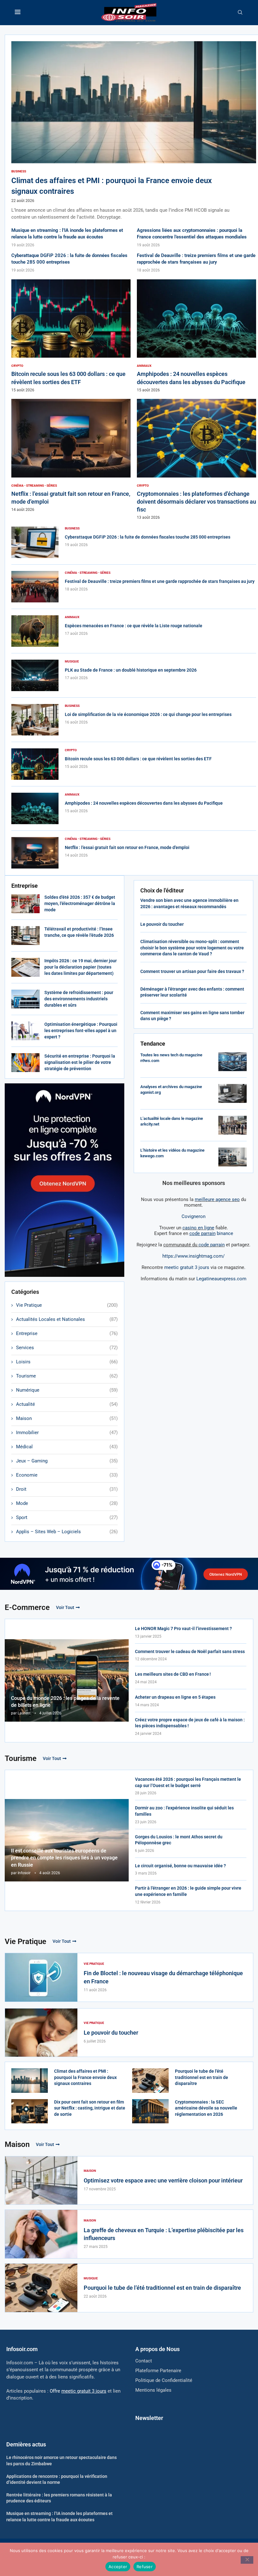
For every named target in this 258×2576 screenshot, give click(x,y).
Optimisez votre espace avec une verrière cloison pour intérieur (163, 2180)
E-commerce (27, 1607)
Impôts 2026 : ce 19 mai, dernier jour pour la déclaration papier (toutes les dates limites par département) (81, 967)
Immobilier (67, 1433)
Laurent (24, 1713)
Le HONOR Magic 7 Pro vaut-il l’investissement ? (183, 1629)
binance (211, 1233)
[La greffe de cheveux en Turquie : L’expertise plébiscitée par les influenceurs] (41, 2234)
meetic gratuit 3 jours (187, 1267)
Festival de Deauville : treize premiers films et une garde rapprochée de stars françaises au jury (160, 581)
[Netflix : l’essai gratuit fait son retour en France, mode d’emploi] (71, 455)
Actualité (67, 1404)
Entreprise (67, 1333)
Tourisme (67, 1376)
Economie (67, 1475)
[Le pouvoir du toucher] (41, 2033)
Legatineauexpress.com (221, 1279)
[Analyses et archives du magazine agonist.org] (233, 1093)
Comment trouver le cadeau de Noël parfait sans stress (190, 1651)
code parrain (212, 1245)
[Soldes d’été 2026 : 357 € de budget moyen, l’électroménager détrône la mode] (25, 904)
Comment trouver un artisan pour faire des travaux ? (192, 971)
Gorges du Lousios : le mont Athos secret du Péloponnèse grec (179, 1840)
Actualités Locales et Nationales (67, 1319)
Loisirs (67, 1362)
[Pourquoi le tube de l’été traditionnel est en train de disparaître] (150, 2081)
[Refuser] (247, 2560)
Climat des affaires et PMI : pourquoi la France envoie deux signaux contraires (85, 2077)
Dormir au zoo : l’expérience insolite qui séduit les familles (184, 1811)
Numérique (67, 1390)
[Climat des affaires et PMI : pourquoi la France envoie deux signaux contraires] (134, 131)
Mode (67, 1503)
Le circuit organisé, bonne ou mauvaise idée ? (180, 1866)
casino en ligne (198, 1228)
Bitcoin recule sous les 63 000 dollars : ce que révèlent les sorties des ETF (138, 759)
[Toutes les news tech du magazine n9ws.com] (233, 1062)
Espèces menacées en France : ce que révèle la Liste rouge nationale (134, 626)
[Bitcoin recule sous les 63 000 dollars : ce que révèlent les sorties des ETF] (71, 336)
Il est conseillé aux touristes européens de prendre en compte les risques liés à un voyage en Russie (64, 1858)
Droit (67, 1489)
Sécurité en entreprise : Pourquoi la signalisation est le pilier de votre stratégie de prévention (80, 1062)
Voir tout (65, 1607)
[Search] (240, 13)
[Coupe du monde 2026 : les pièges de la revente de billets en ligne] (67, 1681)
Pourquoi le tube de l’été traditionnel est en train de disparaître (202, 2077)
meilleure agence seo (217, 1199)
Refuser (145, 2567)
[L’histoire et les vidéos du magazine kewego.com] (233, 1157)
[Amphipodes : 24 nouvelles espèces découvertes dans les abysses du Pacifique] (196, 336)
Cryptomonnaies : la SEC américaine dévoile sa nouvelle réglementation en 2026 (206, 2108)
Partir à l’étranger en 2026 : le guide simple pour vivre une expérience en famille (188, 1891)
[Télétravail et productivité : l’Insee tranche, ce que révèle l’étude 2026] (25, 936)
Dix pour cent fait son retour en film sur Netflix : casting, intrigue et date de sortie (90, 2108)
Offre (78, 2391)
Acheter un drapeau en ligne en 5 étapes (175, 1697)
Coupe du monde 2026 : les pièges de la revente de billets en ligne (65, 1702)
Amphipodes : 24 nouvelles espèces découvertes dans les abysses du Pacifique (144, 803)
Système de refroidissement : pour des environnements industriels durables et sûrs (79, 999)
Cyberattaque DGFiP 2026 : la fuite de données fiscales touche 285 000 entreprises (148, 537)
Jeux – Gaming (67, 1461)
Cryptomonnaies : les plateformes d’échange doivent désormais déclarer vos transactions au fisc (196, 502)
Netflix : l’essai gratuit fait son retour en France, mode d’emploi (127, 847)
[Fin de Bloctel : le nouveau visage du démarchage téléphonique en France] (41, 1977)
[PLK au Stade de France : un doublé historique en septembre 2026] (35, 675)
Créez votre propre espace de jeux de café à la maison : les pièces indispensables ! (190, 1723)
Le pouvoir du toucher (162, 924)
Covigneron (193, 1216)
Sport (67, 1517)
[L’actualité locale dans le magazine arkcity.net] (233, 1125)
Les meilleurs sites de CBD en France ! (173, 1674)
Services (67, 1348)
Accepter (118, 2567)
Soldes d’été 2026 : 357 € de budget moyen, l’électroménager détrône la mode (80, 903)
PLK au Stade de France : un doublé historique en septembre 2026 (131, 670)
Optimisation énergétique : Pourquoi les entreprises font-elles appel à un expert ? (81, 1030)
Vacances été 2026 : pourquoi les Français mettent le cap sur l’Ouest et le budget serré (188, 1782)
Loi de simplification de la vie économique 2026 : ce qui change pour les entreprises (148, 714)
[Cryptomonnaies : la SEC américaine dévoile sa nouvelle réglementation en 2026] (150, 2111)
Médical (67, 1447)
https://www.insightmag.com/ (193, 1256)
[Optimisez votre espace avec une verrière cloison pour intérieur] (41, 2181)
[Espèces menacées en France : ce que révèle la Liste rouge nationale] (35, 631)
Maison (67, 1418)
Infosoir (24, 1873)
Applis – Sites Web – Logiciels (67, 1532)
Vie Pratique (67, 1305)
